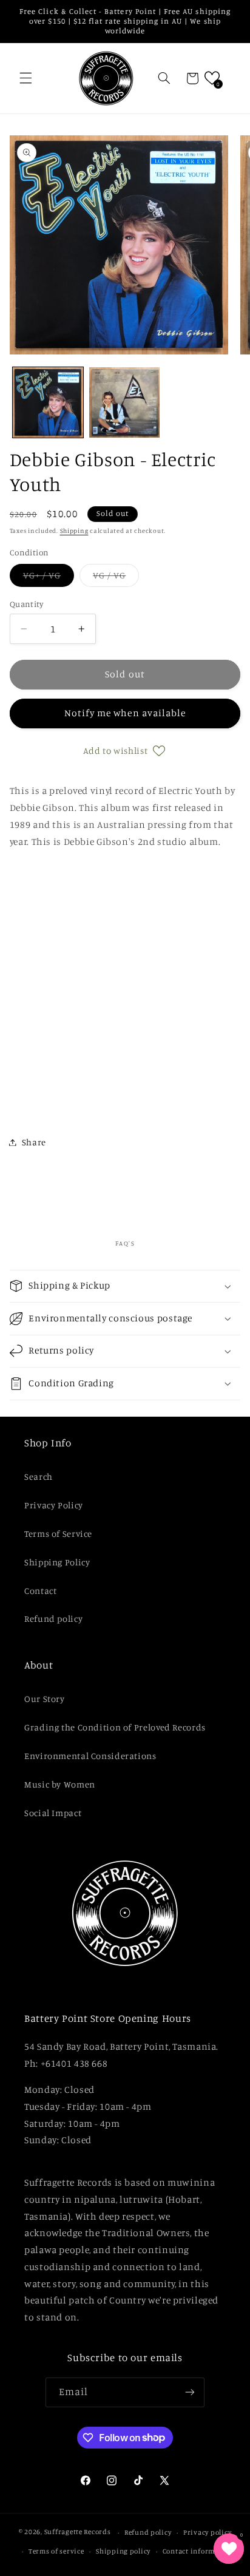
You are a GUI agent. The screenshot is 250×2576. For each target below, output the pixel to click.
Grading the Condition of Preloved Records (115, 1727)
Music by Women (60, 1784)
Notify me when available (125, 713)
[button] (25, 78)
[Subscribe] (190, 2392)
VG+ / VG (49, 578)
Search (39, 1476)
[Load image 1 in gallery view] (48, 402)
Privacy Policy (54, 1505)
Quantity (26, 604)
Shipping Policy (57, 1562)
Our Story (45, 1699)
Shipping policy (123, 2551)
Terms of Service (58, 1534)
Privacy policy (207, 2532)
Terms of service (56, 2551)
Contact (40, 1591)
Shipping (74, 530)
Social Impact (53, 1813)
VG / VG (116, 578)
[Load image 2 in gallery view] (124, 402)
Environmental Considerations (90, 1756)
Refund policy (53, 1618)
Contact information (198, 2551)
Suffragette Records (78, 2532)
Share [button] (34, 1142)
